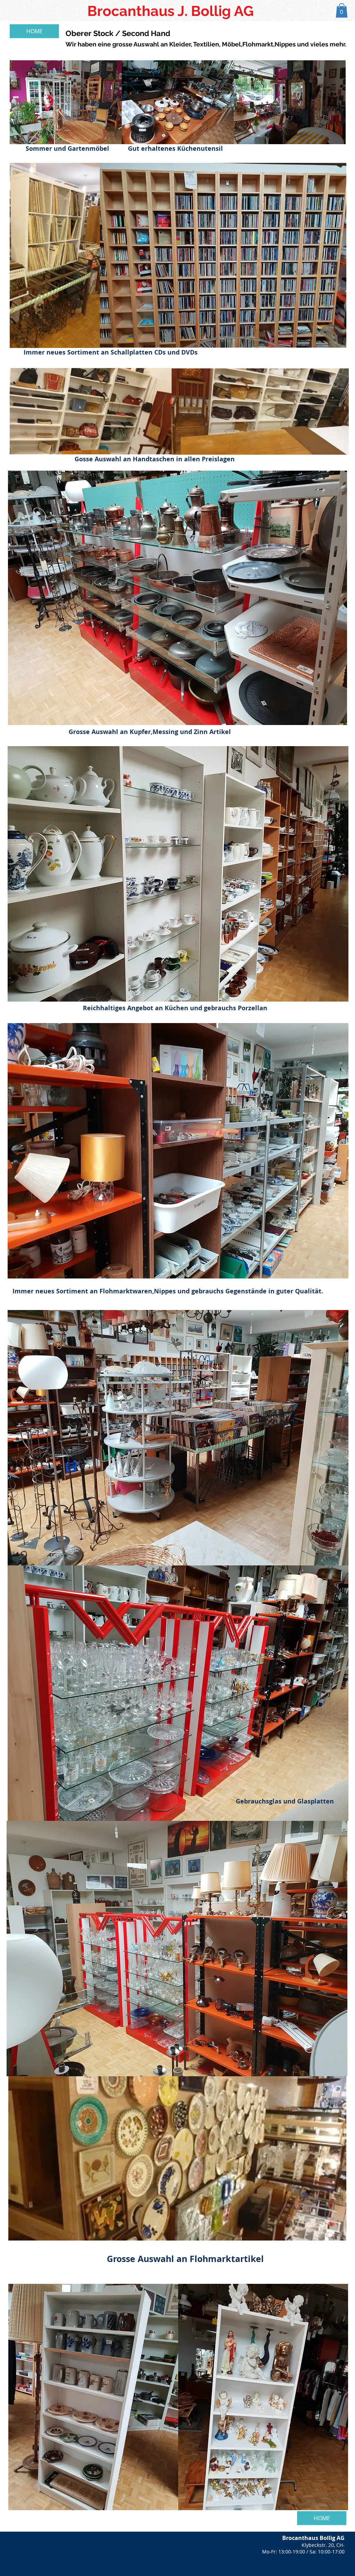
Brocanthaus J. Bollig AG (171, 11)
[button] (342, 10)
